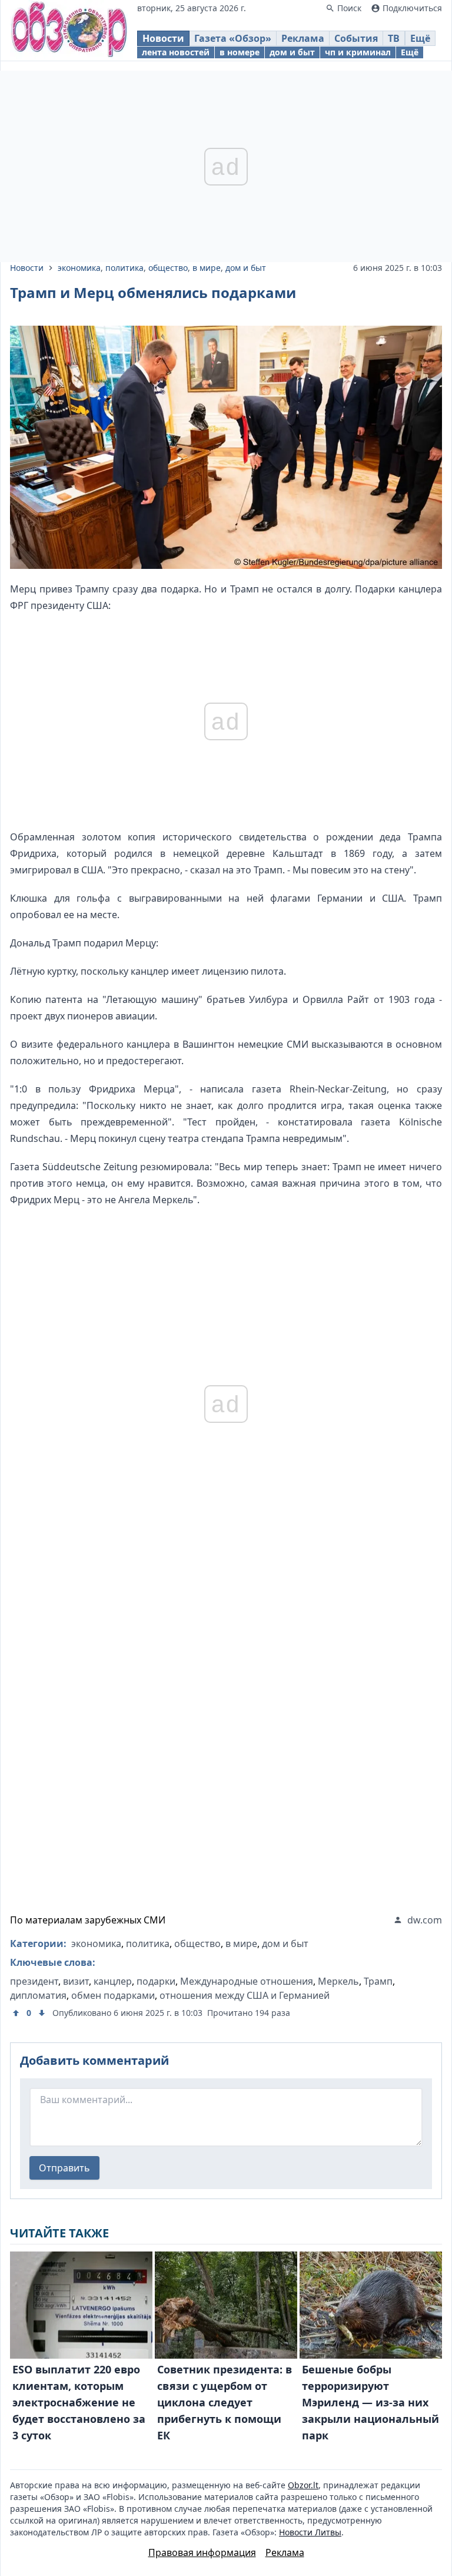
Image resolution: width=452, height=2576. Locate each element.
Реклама (303, 38)
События (356, 38)
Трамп (378, 1981)
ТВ (394, 38)
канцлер (113, 1981)
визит (76, 1981)
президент (34, 1981)
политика (124, 268)
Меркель (338, 1981)
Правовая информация (202, 2552)
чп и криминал (358, 52)
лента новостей (176, 52)
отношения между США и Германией (245, 1995)
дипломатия (38, 1995)
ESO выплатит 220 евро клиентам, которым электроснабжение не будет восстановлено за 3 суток (79, 2402)
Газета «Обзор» (233, 38)
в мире (207, 268)
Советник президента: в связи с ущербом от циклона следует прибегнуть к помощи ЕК (225, 2402)
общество (168, 268)
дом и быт (292, 52)
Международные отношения (247, 1981)
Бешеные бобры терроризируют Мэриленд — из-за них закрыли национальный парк (370, 2402)
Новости (163, 38)
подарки (156, 1981)
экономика (79, 268)
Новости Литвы (310, 2532)
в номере (240, 52)
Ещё (420, 38)
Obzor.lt (303, 2485)
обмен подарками (113, 1995)
